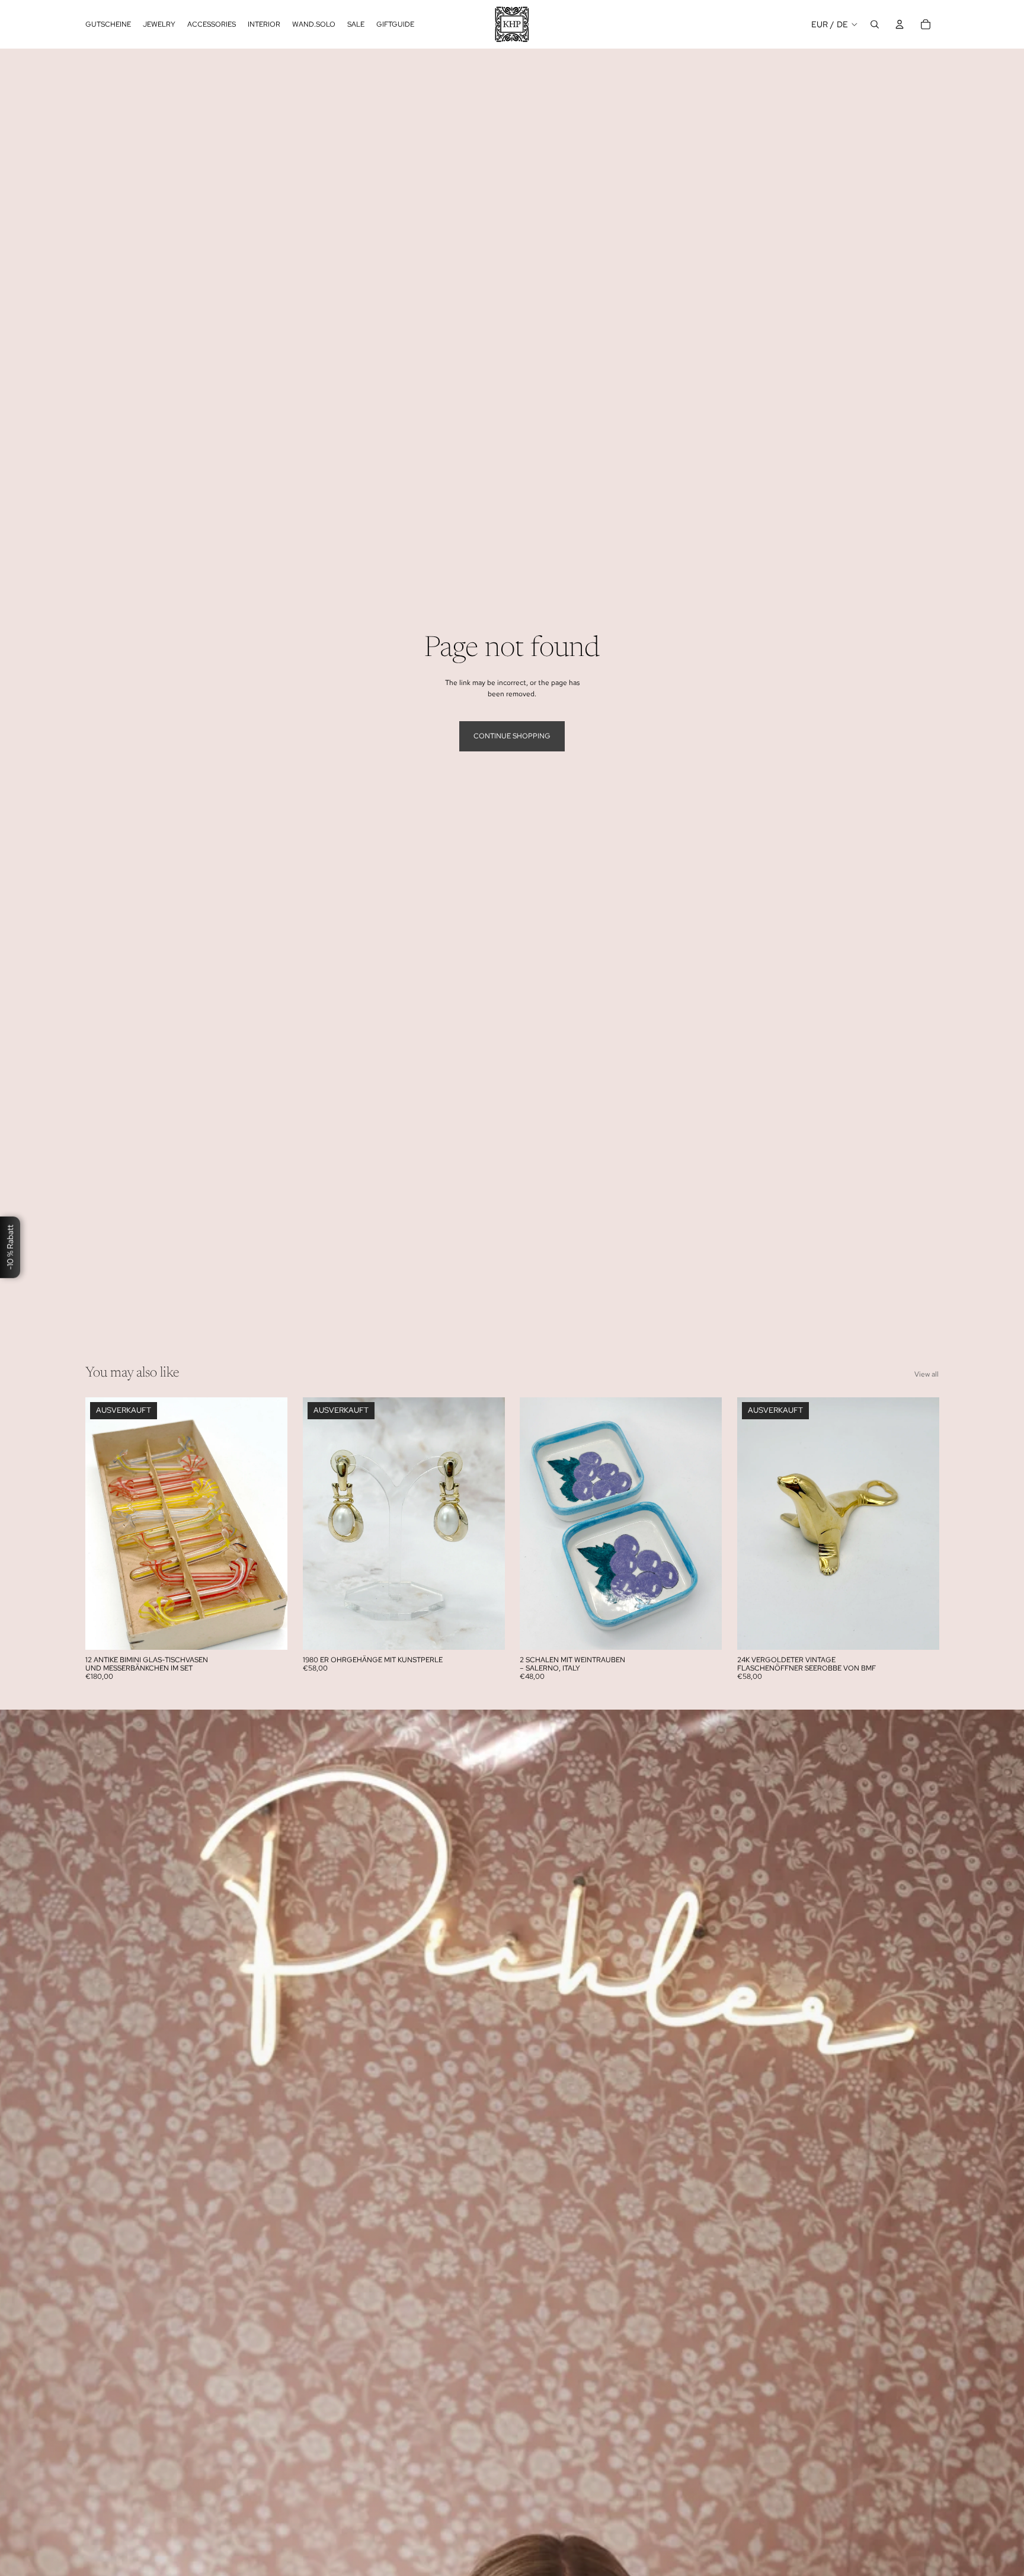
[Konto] (900, 24)
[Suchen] (875, 24)
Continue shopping (512, 736)
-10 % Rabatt (10, 1247)
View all (927, 1374)
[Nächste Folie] (270, 1524)
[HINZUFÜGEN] (703, 1631)
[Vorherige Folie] (103, 1524)
